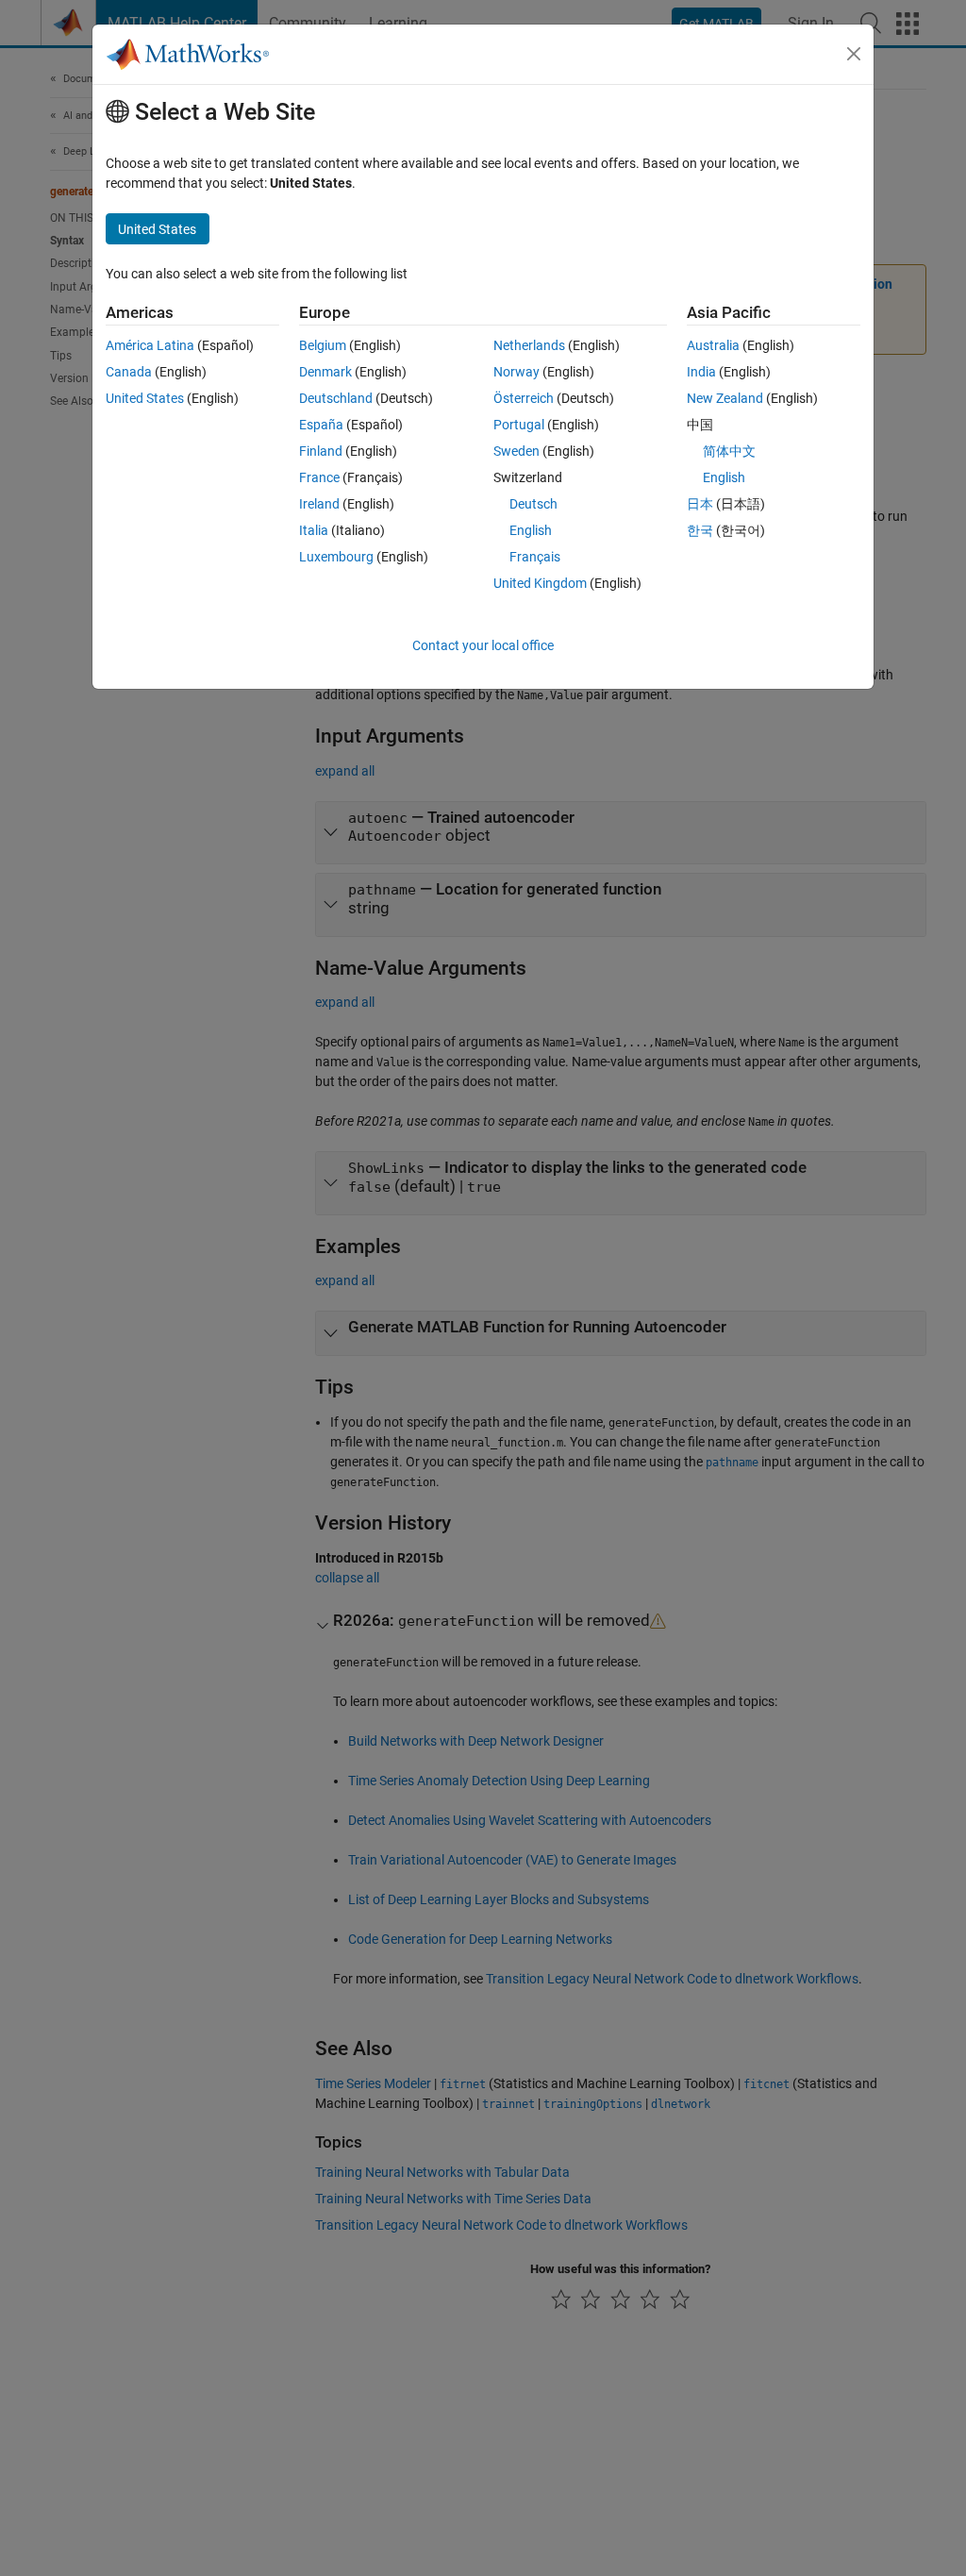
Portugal (519, 425)
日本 (700, 504)
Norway (516, 372)
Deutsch (533, 504)
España (321, 425)
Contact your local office (483, 645)
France (319, 477)
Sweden (516, 451)
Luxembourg (336, 557)
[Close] (854, 54)
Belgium (323, 345)
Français (535, 557)
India (701, 372)
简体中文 (729, 451)
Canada (129, 372)
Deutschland (336, 398)
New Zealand (725, 398)
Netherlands (529, 345)
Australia (713, 345)
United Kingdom (540, 583)
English (531, 530)
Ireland (319, 504)
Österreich (524, 398)
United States (145, 398)
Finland (321, 451)
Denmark (325, 372)
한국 (700, 530)
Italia (314, 530)
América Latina (150, 345)
